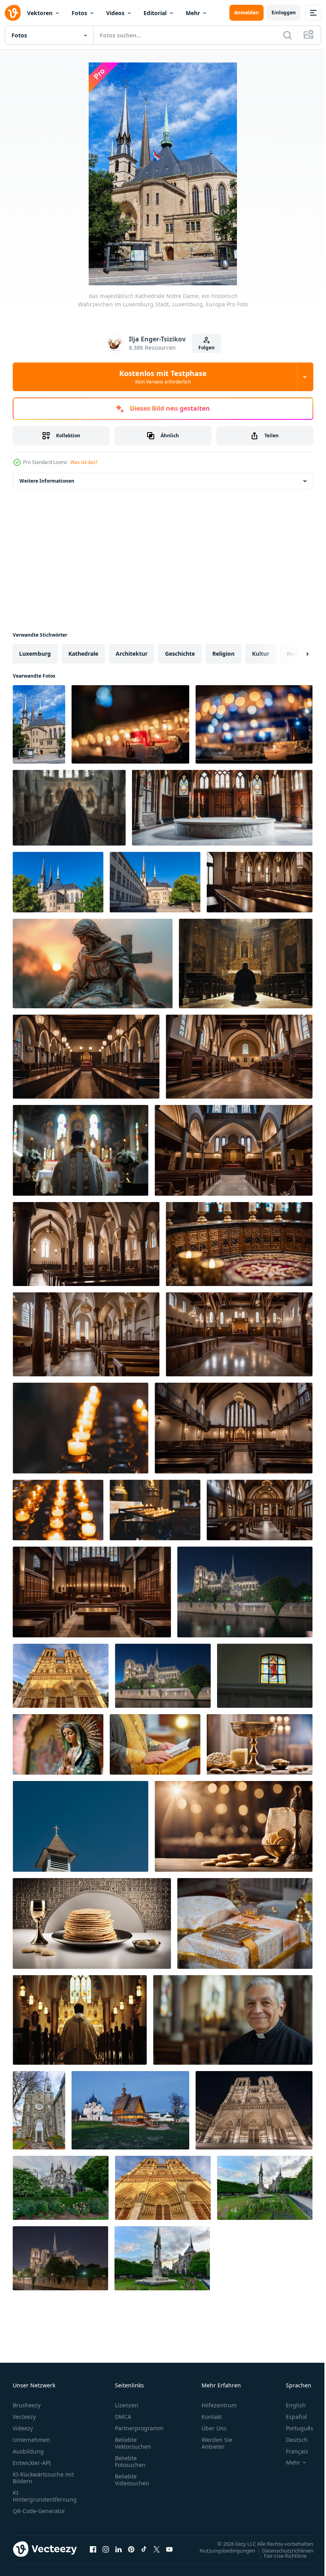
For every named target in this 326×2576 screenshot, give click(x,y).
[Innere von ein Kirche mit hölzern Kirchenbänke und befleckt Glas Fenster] (86, 1057)
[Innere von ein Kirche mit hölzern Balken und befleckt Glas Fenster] (239, 1334)
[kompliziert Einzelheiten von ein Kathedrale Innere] (239, 1244)
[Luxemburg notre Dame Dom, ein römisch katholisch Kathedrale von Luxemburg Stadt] (58, 882)
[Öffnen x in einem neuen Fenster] (157, 2549)
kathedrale (83, 654)
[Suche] (287, 35)
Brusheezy (27, 2405)
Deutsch (291, 2440)
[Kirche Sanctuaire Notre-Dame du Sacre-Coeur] (39, 2110)
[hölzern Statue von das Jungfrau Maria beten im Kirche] (58, 1744)
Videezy (23, 2428)
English (290, 2405)
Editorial (155, 13)
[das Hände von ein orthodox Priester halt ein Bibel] (155, 1744)
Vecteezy (24, 2417)
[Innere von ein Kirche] (260, 1510)
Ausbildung (28, 2451)
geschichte (180, 654)
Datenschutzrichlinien (282, 2550)
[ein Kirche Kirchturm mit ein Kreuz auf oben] (81, 1826)
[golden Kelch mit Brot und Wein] (260, 1744)
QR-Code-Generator (39, 2511)
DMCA (123, 2417)
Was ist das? (84, 462)
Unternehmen (31, 2440)
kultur (261, 654)
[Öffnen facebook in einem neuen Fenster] (93, 2549)
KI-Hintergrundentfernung (45, 2496)
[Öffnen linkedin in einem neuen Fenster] (118, 2549)
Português (294, 2428)
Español (290, 2417)
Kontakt (212, 2417)
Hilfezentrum (219, 2405)
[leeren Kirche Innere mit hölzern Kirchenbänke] (260, 882)
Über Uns (214, 2428)
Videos (115, 13)
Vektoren (40, 13)
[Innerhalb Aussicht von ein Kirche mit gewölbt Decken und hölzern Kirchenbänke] (86, 1244)
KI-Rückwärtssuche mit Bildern (43, 2478)
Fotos (79, 13)
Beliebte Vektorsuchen (133, 2443)
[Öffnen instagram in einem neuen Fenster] (106, 2549)
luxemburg (35, 654)
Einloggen (284, 13)
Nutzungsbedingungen (221, 2550)
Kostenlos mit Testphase (163, 377)
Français (291, 2451)
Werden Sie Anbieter (217, 2443)
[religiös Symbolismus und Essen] (234, 1826)
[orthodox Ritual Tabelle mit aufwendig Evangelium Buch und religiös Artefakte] (245, 1923)
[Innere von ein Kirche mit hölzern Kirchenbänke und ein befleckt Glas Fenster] (92, 1592)
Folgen (207, 348)
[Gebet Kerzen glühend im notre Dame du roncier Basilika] (130, 724)
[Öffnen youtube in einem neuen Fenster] (169, 2549)
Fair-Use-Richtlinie (279, 2555)
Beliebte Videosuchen (132, 2480)
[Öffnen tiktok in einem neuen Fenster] (144, 2549)
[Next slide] (295, 654)
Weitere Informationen (47, 481)
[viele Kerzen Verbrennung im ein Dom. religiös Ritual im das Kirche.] (81, 1428)
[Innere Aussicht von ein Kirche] (239, 1057)
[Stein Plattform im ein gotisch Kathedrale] (222, 808)
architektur (132, 654)
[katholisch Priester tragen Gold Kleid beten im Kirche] (81, 1150)
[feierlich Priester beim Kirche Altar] (80, 2020)
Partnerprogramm (139, 2428)
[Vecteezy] (13, 13)
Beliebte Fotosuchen (130, 2461)
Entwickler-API (32, 2463)
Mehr (193, 13)
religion (223, 654)
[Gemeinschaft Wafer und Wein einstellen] (92, 1923)
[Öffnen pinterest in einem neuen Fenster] (131, 2549)
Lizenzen (127, 2405)
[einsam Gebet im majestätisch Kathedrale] (246, 964)
